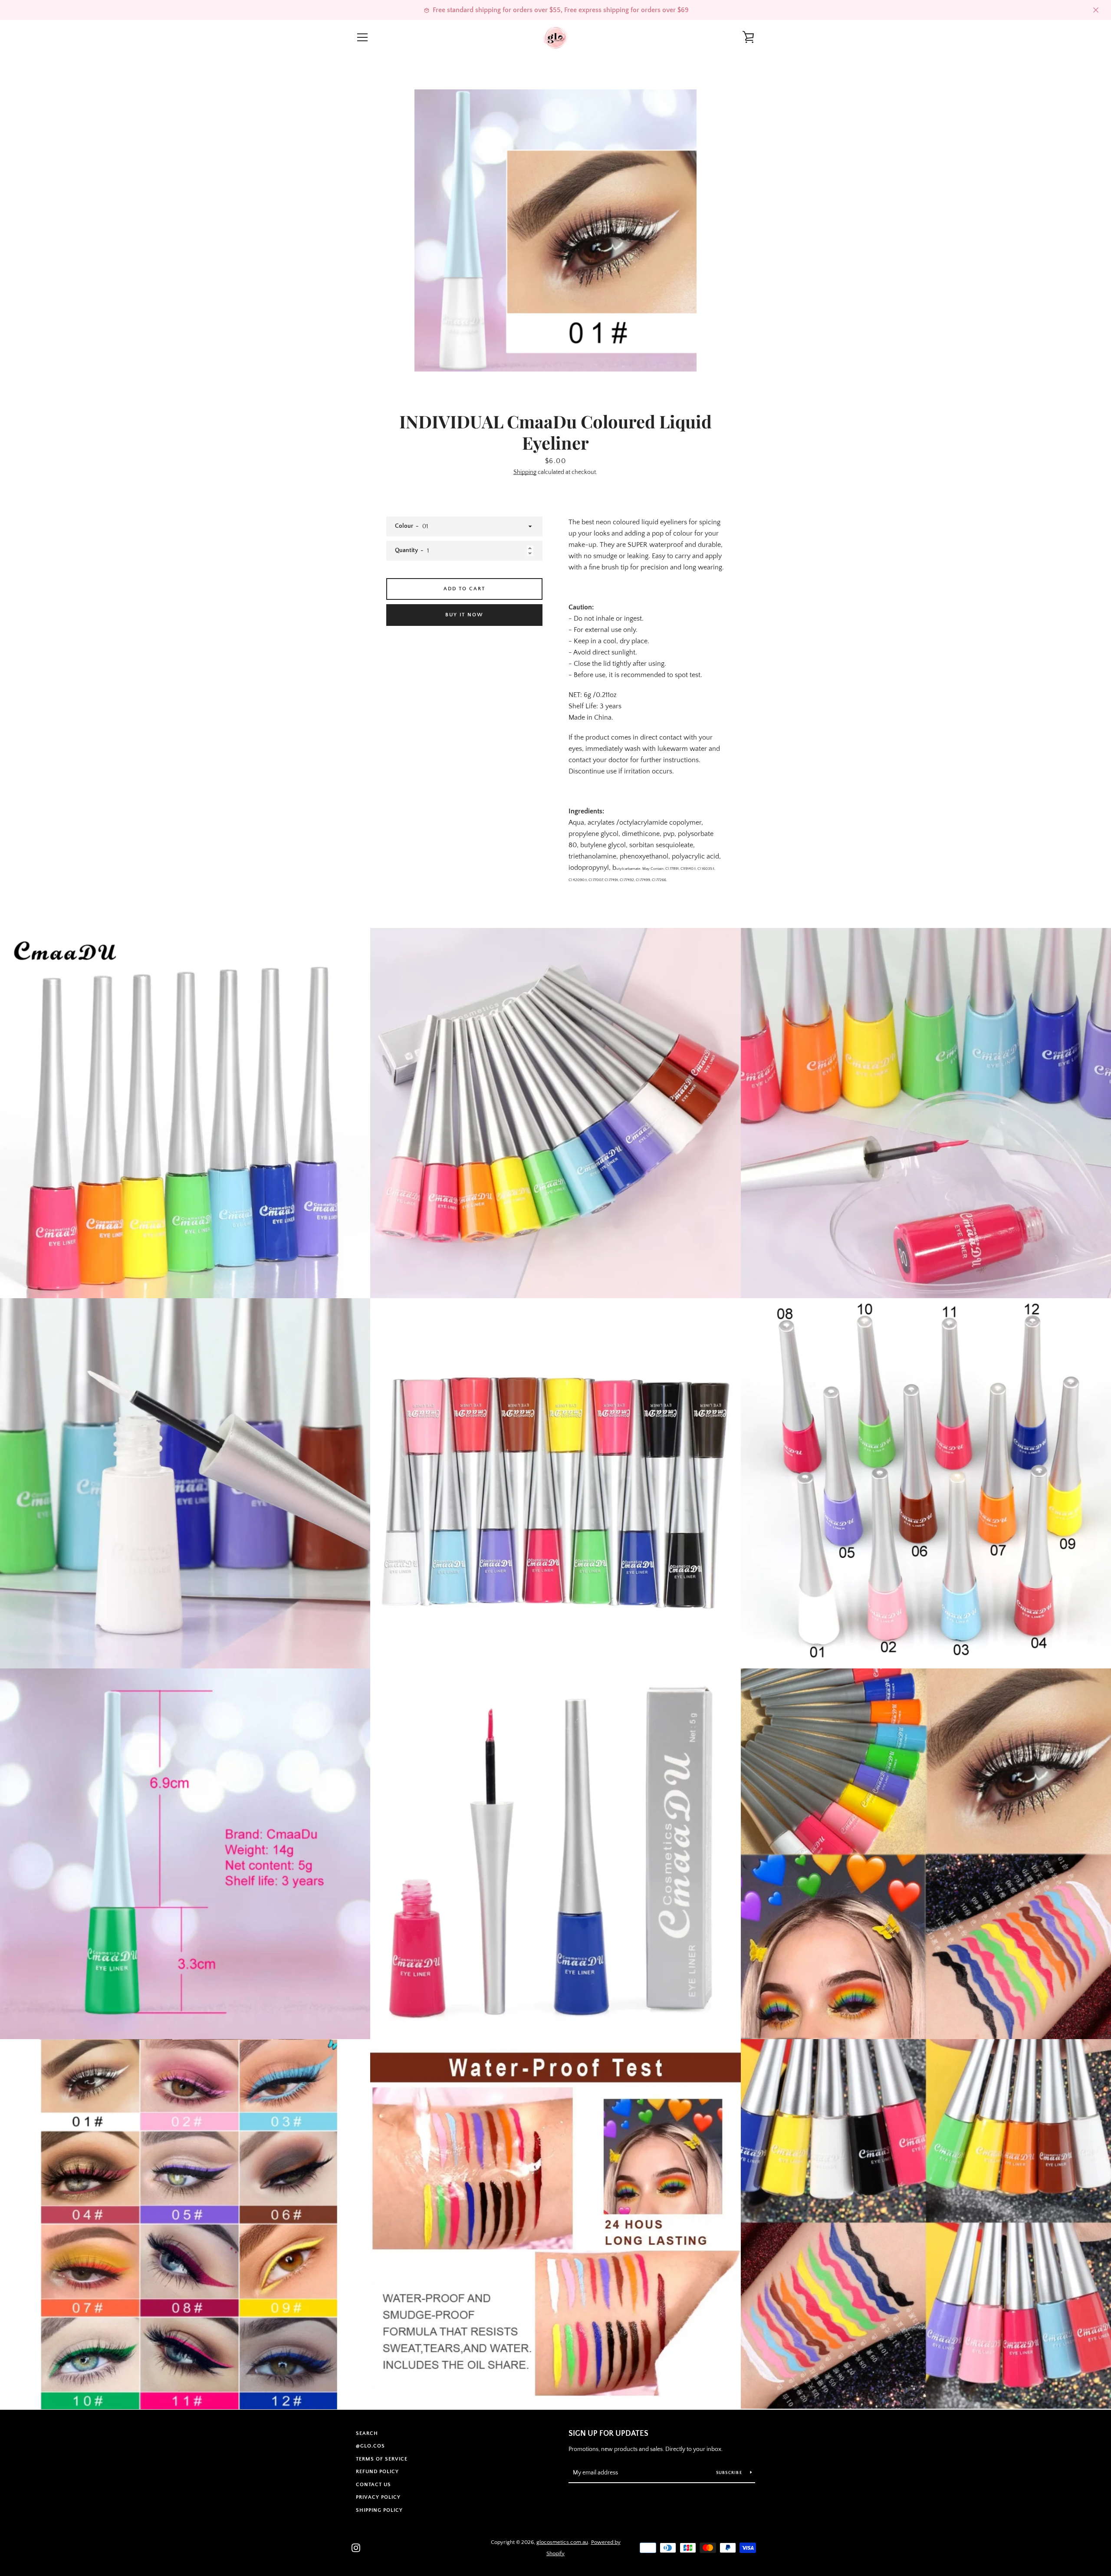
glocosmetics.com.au (562, 2542)
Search (367, 2433)
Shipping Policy (379, 2510)
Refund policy (377, 2472)
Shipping (525, 472)
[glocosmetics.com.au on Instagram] (356, 2547)
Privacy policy (378, 2497)
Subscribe (730, 2473)
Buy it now (464, 615)
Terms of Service (382, 2459)
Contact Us (373, 2485)
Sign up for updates (608, 2434)
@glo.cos (370, 2446)
